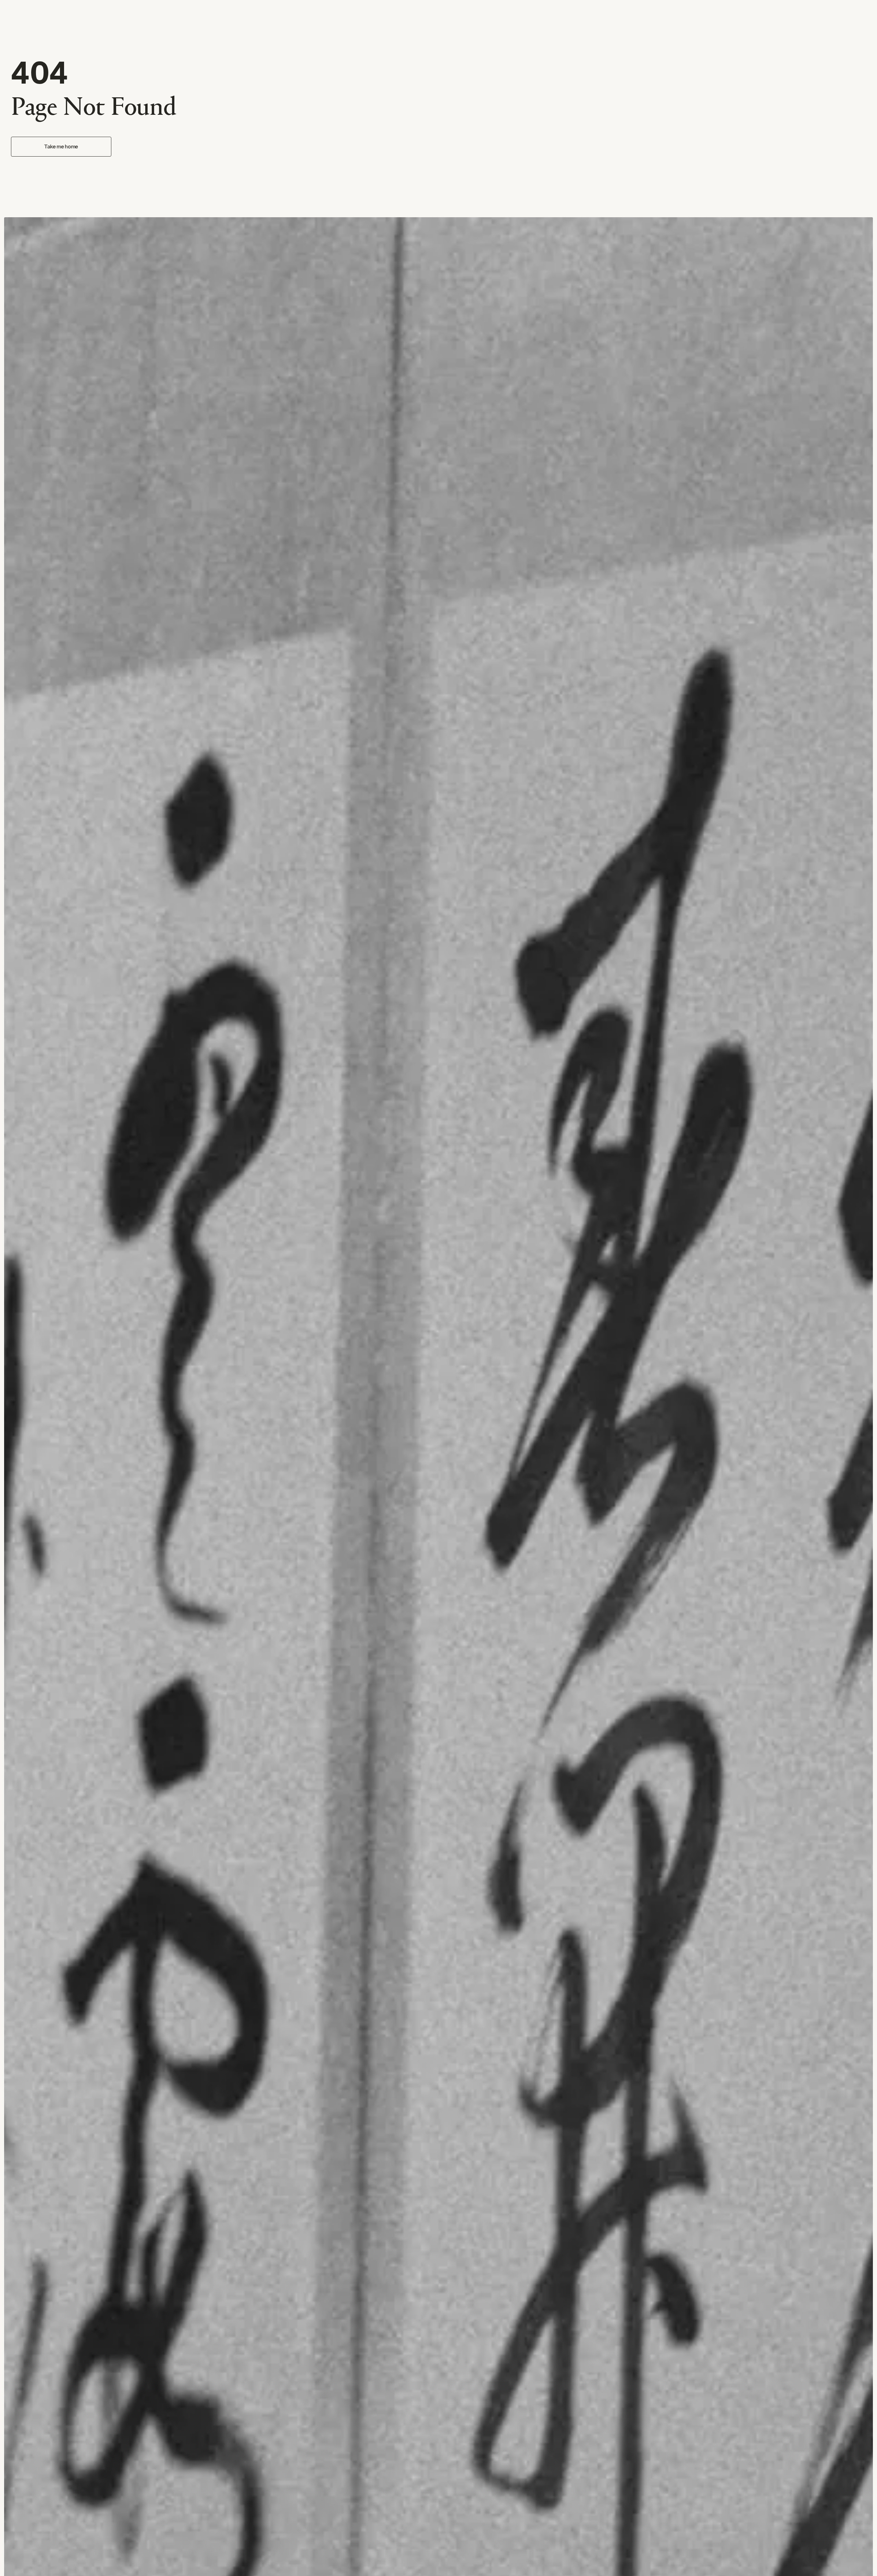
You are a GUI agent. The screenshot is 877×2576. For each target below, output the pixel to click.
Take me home (61, 147)
